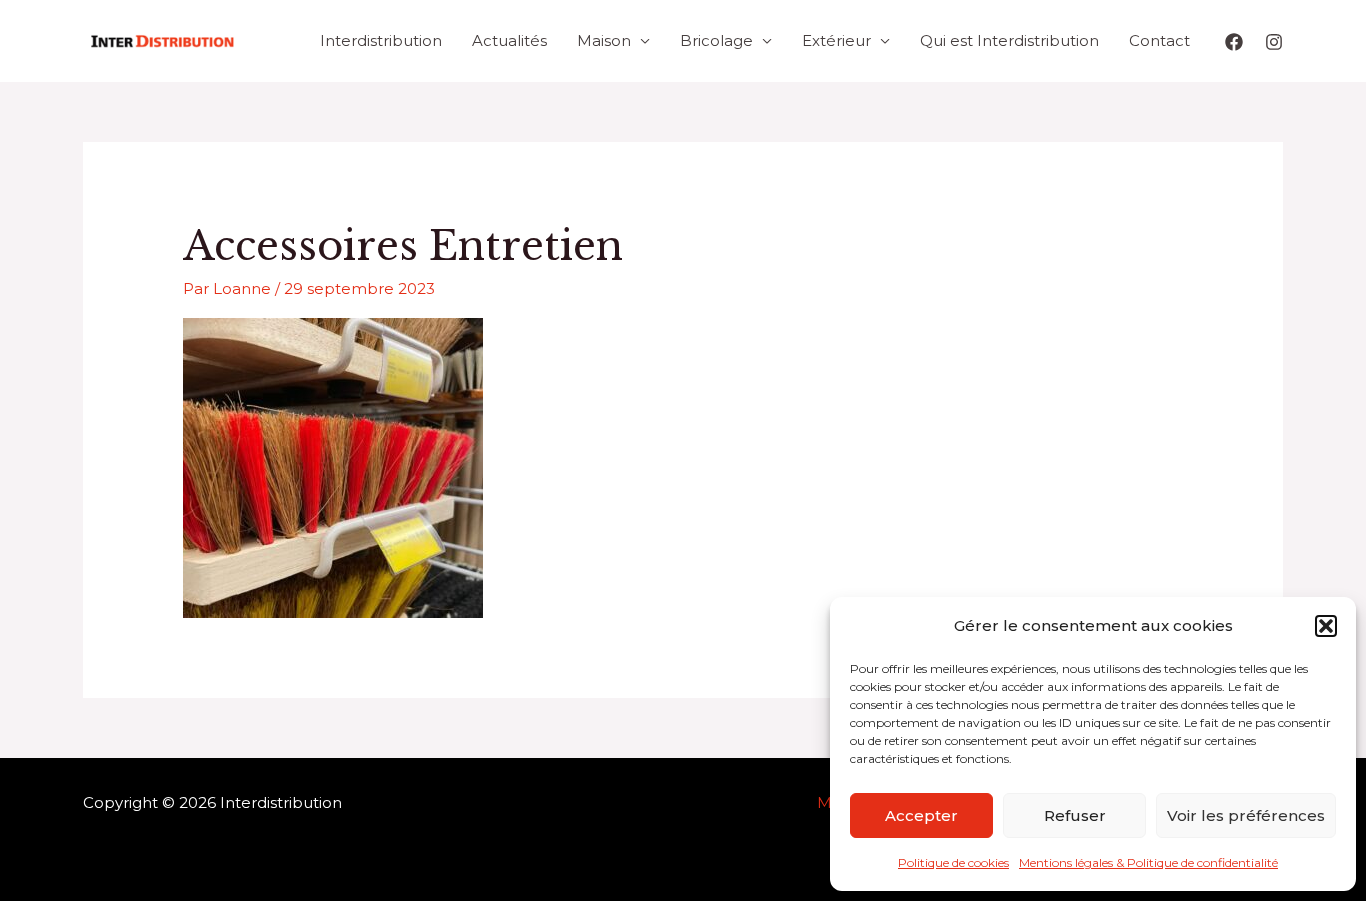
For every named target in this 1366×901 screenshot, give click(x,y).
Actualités (509, 40)
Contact (1159, 40)
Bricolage (716, 40)
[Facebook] (1234, 42)
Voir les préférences (1246, 815)
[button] (1326, 626)
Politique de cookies (953, 862)
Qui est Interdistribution (1009, 40)
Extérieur (836, 40)
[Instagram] (1274, 42)
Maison (604, 40)
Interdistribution (381, 40)
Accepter (921, 815)
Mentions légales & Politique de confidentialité (1148, 862)
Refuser (1075, 815)
